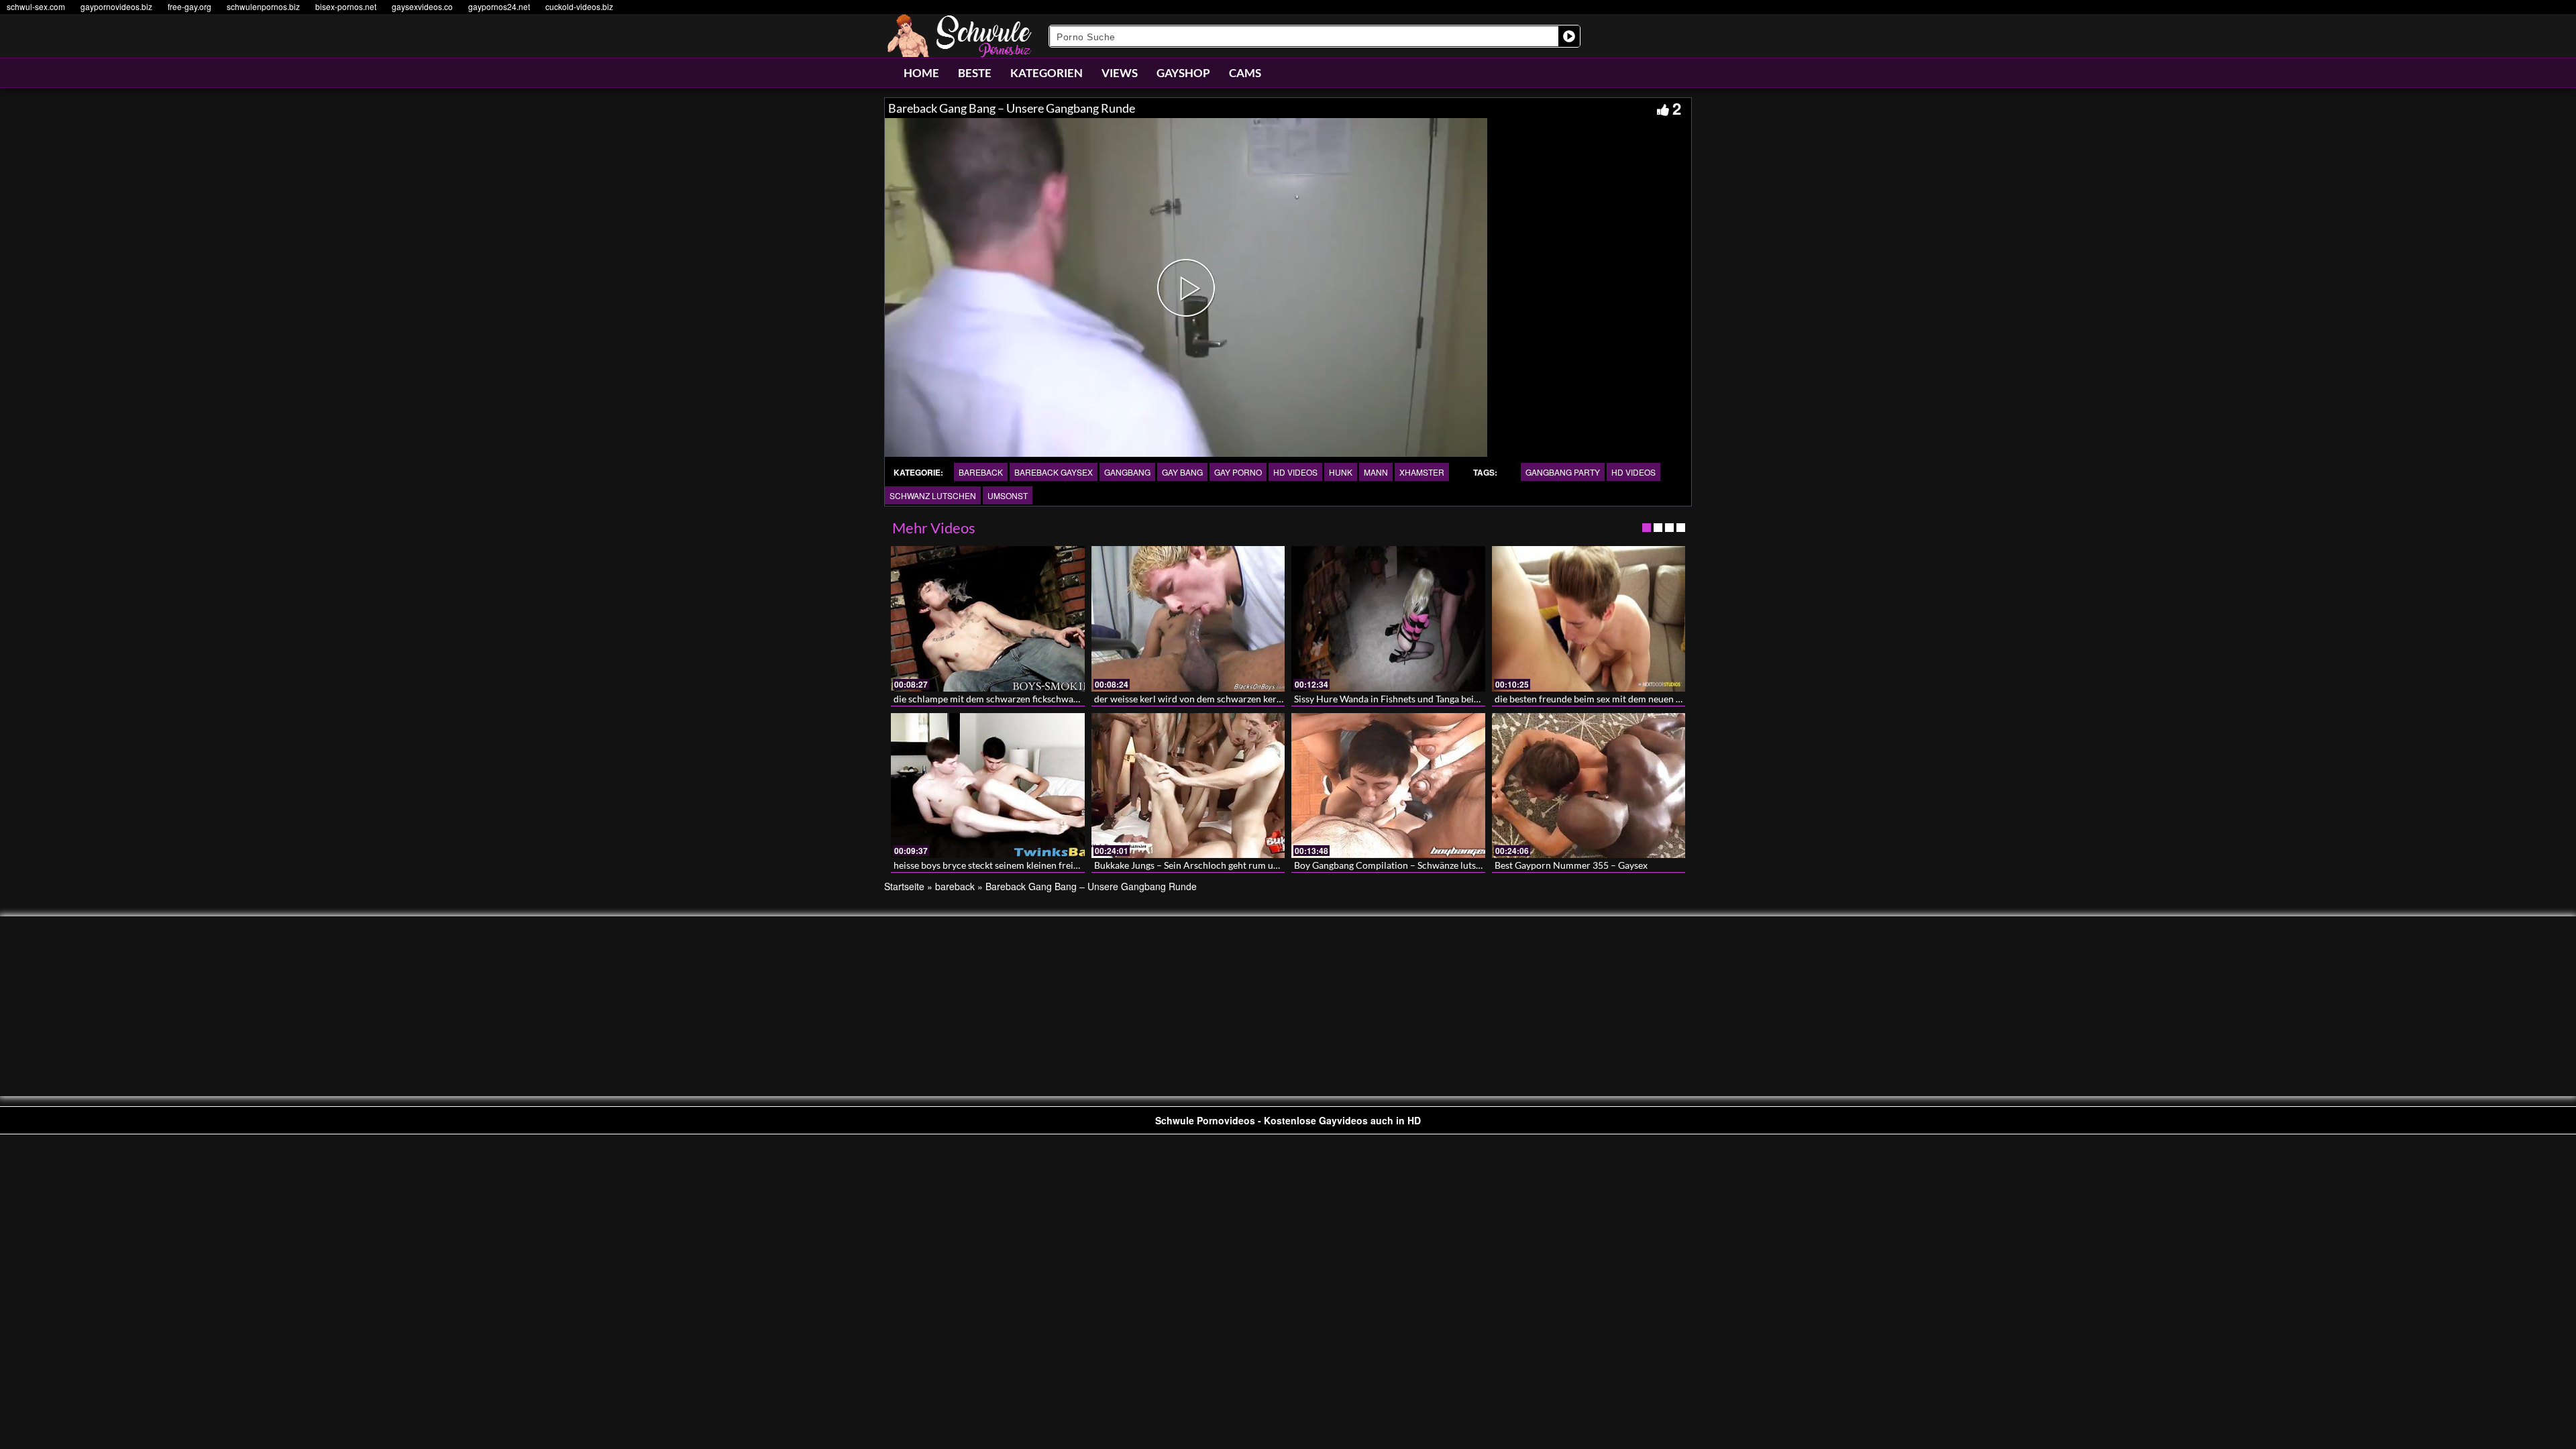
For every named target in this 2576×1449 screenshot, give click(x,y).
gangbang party (1563, 472)
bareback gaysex (1054, 472)
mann (1376, 472)
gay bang (1182, 472)
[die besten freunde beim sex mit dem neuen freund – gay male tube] (1589, 619)
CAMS (1245, 73)
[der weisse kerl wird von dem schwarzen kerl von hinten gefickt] (1188, 619)
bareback (981, 472)
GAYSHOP (1183, 73)
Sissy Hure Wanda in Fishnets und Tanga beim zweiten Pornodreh (1429, 699)
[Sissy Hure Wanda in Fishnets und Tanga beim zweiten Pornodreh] (1388, 619)
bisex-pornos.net (346, 6)
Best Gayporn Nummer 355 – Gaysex (1571, 865)
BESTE (975, 73)
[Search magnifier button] (1569, 36)
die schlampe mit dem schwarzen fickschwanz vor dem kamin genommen (1044, 699)
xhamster (1422, 472)
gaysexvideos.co (422, 6)
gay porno (1238, 472)
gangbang (1127, 472)
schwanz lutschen (933, 495)
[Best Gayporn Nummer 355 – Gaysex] (1589, 786)
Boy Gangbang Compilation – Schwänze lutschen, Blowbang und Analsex (1444, 865)
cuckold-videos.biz (579, 6)
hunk (1341, 472)
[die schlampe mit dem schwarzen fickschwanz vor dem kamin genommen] (988, 619)
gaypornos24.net (499, 6)
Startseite (904, 886)
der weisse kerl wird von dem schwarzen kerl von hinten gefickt (1225, 699)
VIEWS (1120, 73)
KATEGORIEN (1046, 73)
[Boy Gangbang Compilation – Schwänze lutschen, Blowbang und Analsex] (1388, 786)
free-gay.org (190, 6)
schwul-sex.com (36, 6)
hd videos (1295, 472)
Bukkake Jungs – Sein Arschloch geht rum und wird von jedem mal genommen (1255, 865)
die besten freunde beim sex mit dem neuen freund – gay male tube (1632, 699)
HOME (921, 73)
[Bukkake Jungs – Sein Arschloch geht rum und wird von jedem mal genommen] (1188, 786)
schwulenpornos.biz (263, 6)
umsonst (1008, 495)
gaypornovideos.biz (116, 6)
